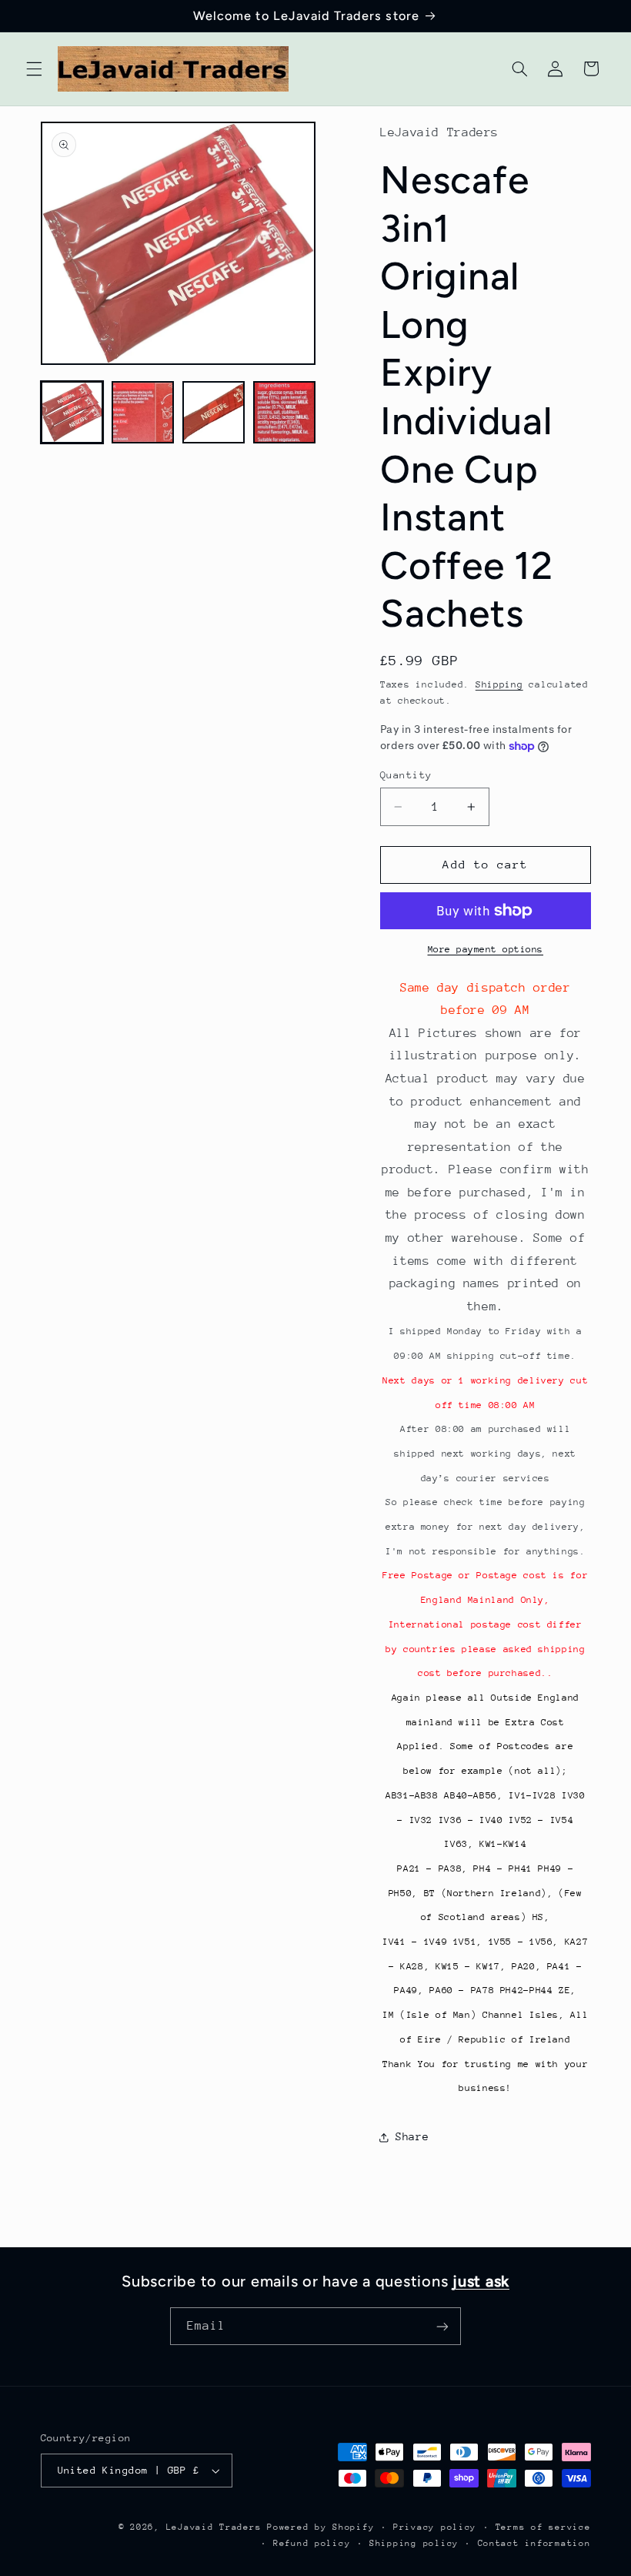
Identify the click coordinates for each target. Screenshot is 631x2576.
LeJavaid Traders (214, 2527)
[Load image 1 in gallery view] (72, 413)
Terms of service (543, 2527)
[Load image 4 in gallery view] (285, 413)
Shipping (499, 684)
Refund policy (312, 2543)
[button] (34, 69)
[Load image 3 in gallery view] (214, 413)
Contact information (534, 2543)
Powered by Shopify (321, 2527)
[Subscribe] (442, 2326)
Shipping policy (414, 2543)
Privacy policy (435, 2527)
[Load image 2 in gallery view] (143, 413)
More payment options (486, 949)
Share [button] (412, 2136)
